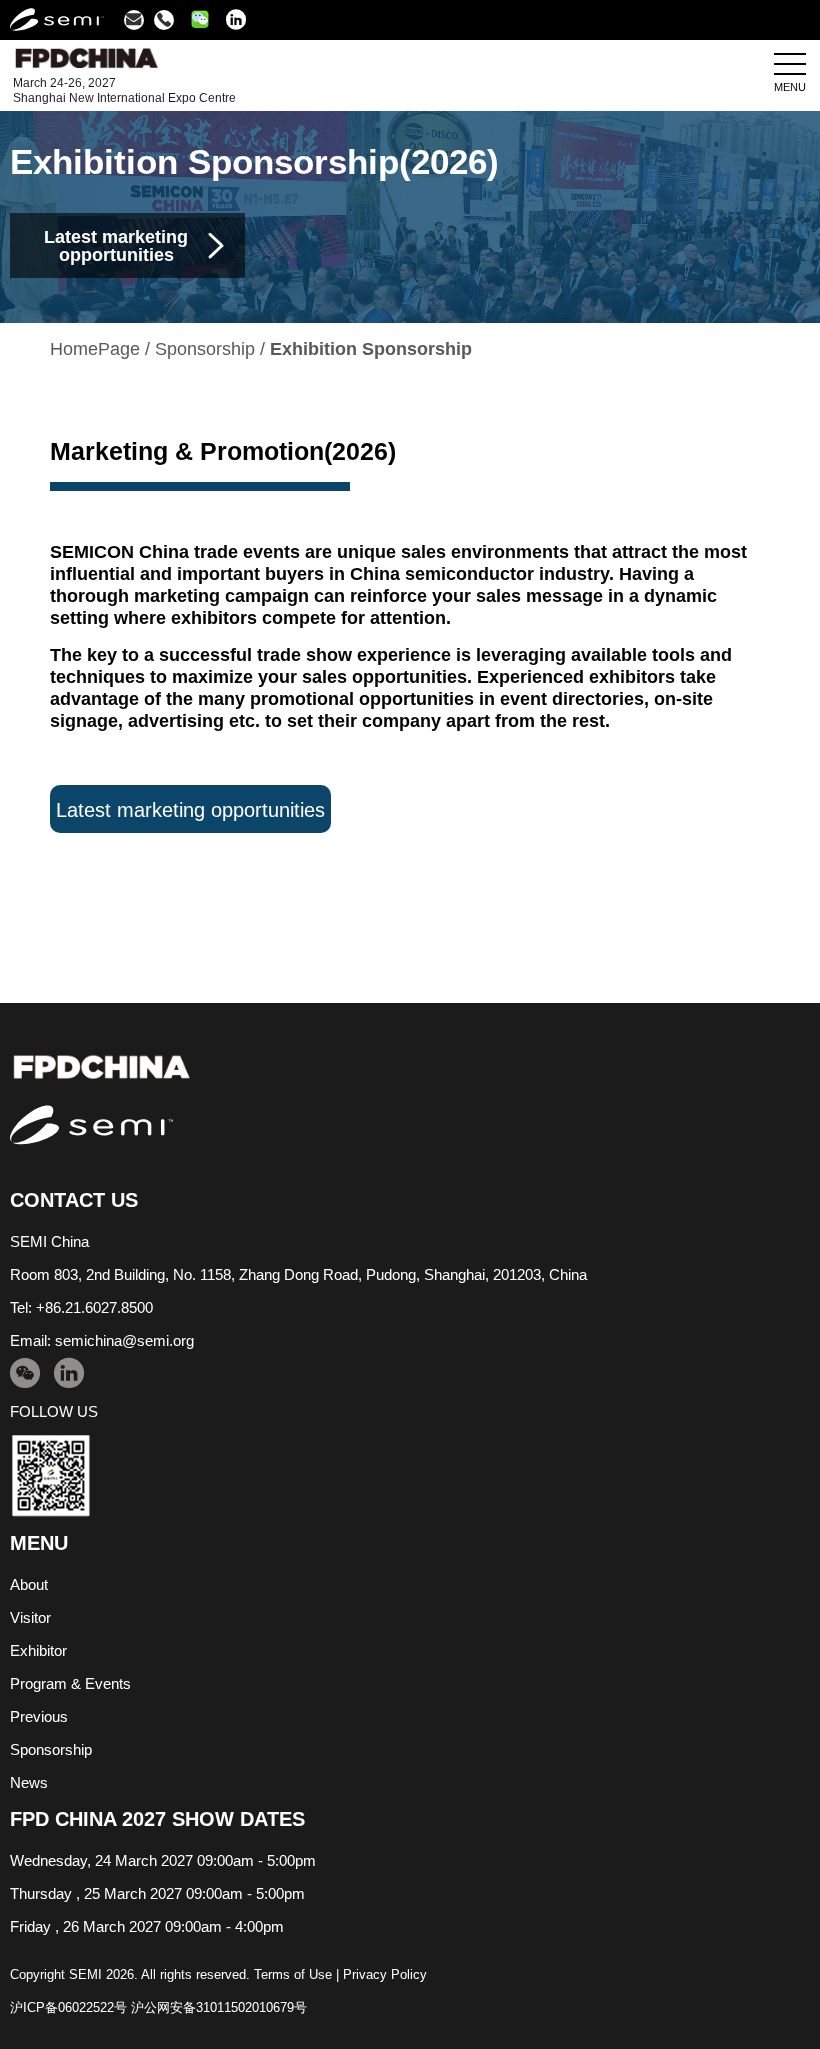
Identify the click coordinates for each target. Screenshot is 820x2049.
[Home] (410, 1067)
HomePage (95, 349)
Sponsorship (205, 349)
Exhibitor (38, 1650)
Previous (39, 1716)
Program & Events (70, 1683)
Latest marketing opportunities (190, 810)
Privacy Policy (385, 1974)
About (29, 1584)
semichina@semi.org (124, 1340)
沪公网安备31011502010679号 (219, 2007)
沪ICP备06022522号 (68, 2007)
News (29, 1782)
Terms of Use (293, 1974)
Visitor (30, 1617)
